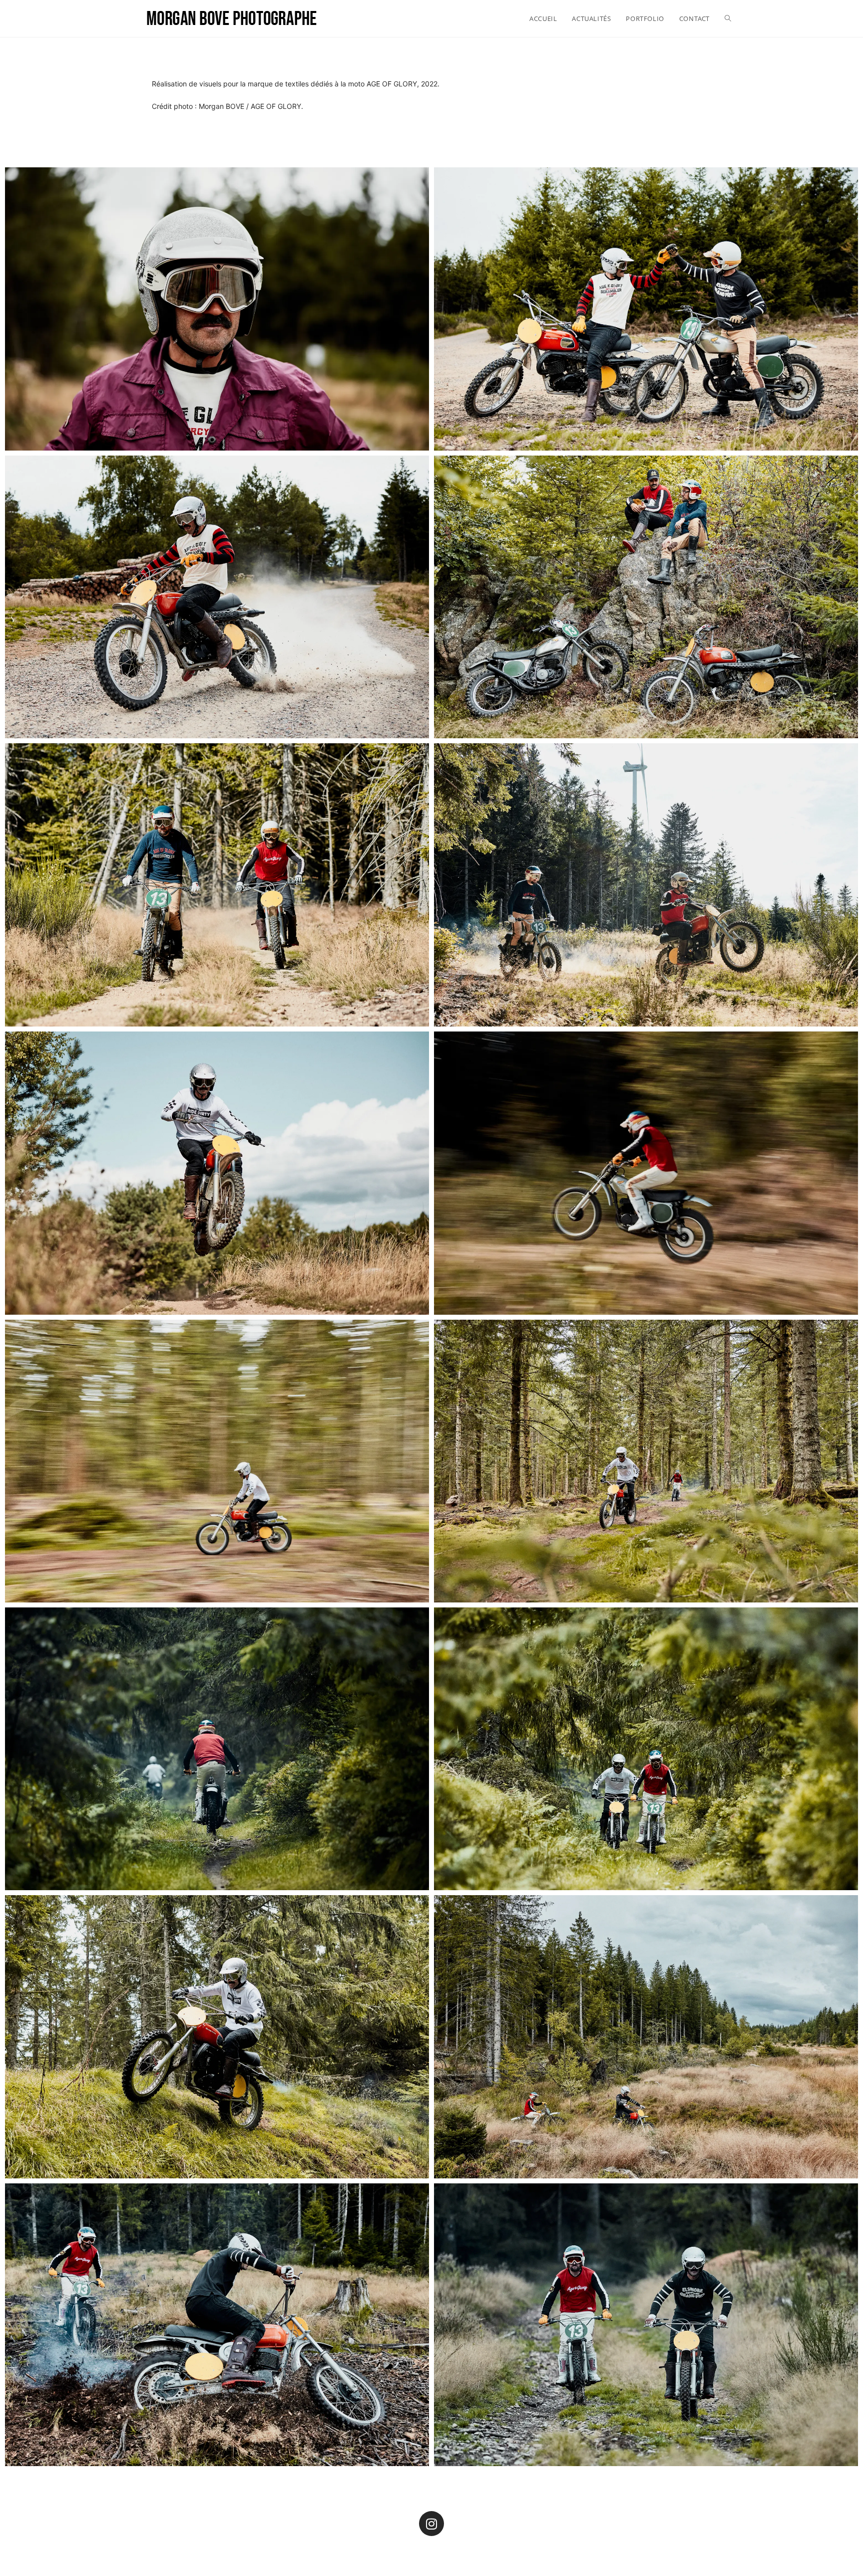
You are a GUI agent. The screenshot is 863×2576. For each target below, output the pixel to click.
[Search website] (728, 18)
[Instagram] (431, 2524)
